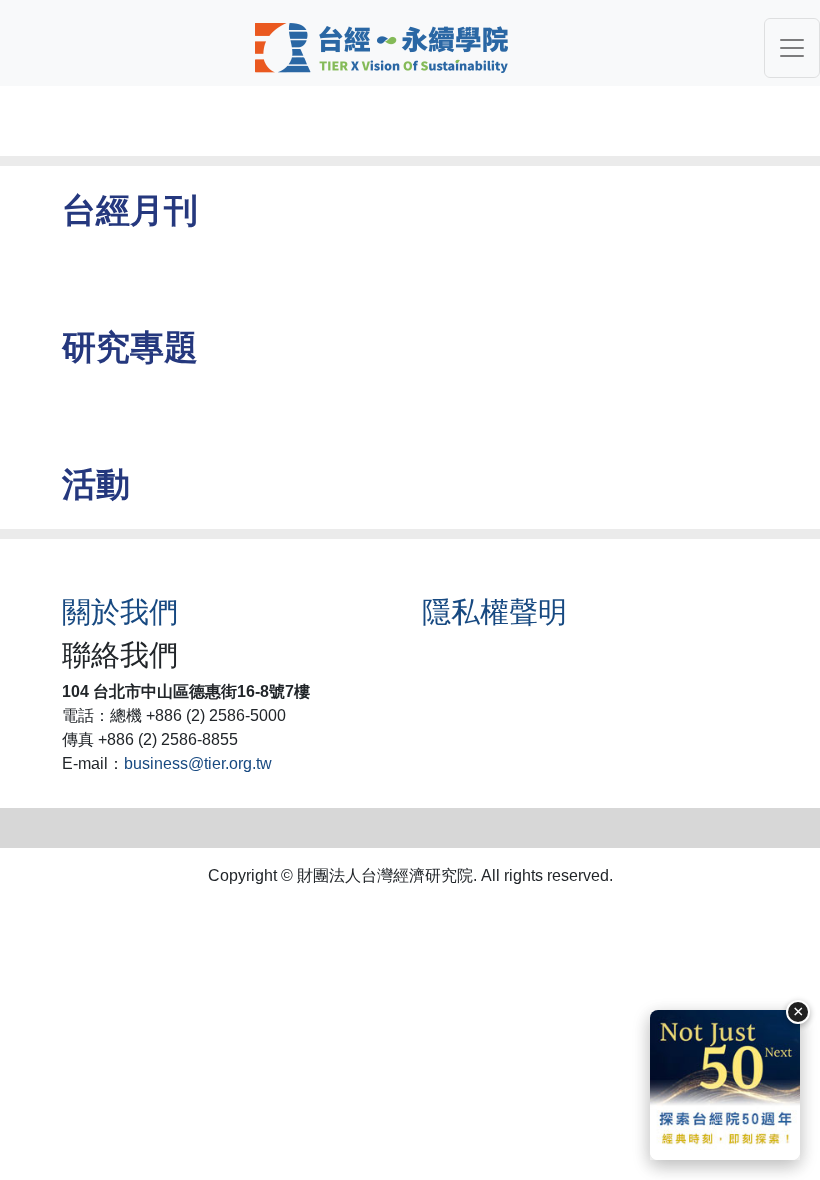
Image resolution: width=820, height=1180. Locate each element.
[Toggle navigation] (792, 48)
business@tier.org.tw (198, 763)
